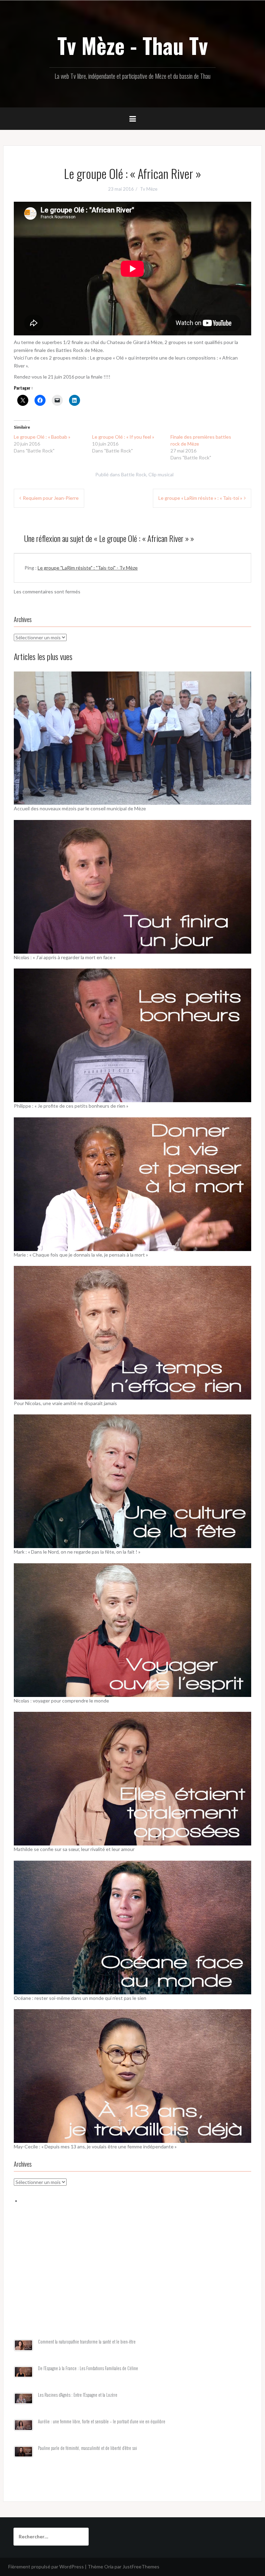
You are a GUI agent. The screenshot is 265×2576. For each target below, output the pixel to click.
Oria (109, 2567)
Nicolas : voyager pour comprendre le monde (61, 1701)
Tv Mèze (149, 189)
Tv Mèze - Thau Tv (132, 45)
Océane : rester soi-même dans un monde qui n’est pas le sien (80, 1998)
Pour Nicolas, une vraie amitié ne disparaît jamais (65, 1403)
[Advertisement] (132, 2280)
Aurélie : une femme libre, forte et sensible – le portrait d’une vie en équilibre (102, 2421)
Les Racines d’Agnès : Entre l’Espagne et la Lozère (78, 2395)
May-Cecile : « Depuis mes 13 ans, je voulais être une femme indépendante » (95, 2146)
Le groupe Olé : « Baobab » (42, 437)
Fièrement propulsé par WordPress (46, 2567)
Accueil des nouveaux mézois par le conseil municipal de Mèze (80, 808)
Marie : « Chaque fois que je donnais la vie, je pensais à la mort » (81, 1255)
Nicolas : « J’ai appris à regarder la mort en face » (65, 957)
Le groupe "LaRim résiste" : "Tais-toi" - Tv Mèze (88, 568)
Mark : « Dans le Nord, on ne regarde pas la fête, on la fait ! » (77, 1552)
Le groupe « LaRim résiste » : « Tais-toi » (200, 498)
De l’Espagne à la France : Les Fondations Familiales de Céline (88, 2368)
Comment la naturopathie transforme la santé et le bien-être (87, 2342)
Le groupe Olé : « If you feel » (123, 437)
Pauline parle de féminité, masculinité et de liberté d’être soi (87, 2448)
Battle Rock (134, 474)
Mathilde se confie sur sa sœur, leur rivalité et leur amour (74, 1849)
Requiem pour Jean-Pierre (51, 498)
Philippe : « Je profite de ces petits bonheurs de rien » (71, 1106)
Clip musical (161, 474)
